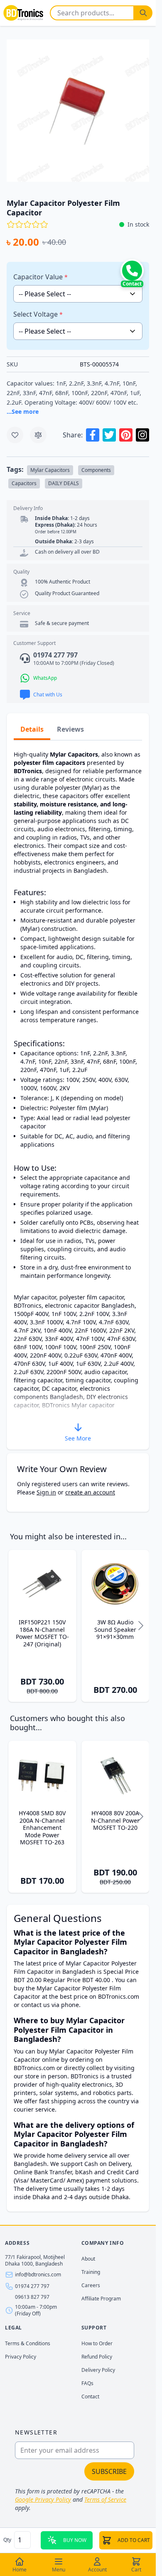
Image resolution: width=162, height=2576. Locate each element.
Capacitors (24, 483)
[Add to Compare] (38, 435)
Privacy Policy (21, 2357)
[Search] (143, 13)
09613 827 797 (32, 2297)
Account (97, 2570)
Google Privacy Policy (43, 2499)
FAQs (87, 2383)
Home (20, 2570)
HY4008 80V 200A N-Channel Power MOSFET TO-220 (115, 1820)
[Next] (141, 1626)
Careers (91, 2285)
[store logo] (23, 13)
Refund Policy (97, 2357)
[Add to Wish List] (15, 435)
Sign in (46, 1492)
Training (91, 2272)
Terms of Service (105, 2499)
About (88, 2259)
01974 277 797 (32, 2286)
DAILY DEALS (64, 483)
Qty (8, 2540)
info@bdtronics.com (38, 2275)
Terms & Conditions (28, 2343)
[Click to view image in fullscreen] (78, 111)
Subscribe (109, 2471)
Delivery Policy (98, 2370)
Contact (90, 2397)
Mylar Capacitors (50, 470)
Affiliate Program (101, 2299)
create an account (90, 1492)
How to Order (97, 2343)
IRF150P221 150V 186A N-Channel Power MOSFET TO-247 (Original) (42, 1633)
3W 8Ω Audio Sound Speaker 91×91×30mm (115, 1630)
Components (96, 470)
